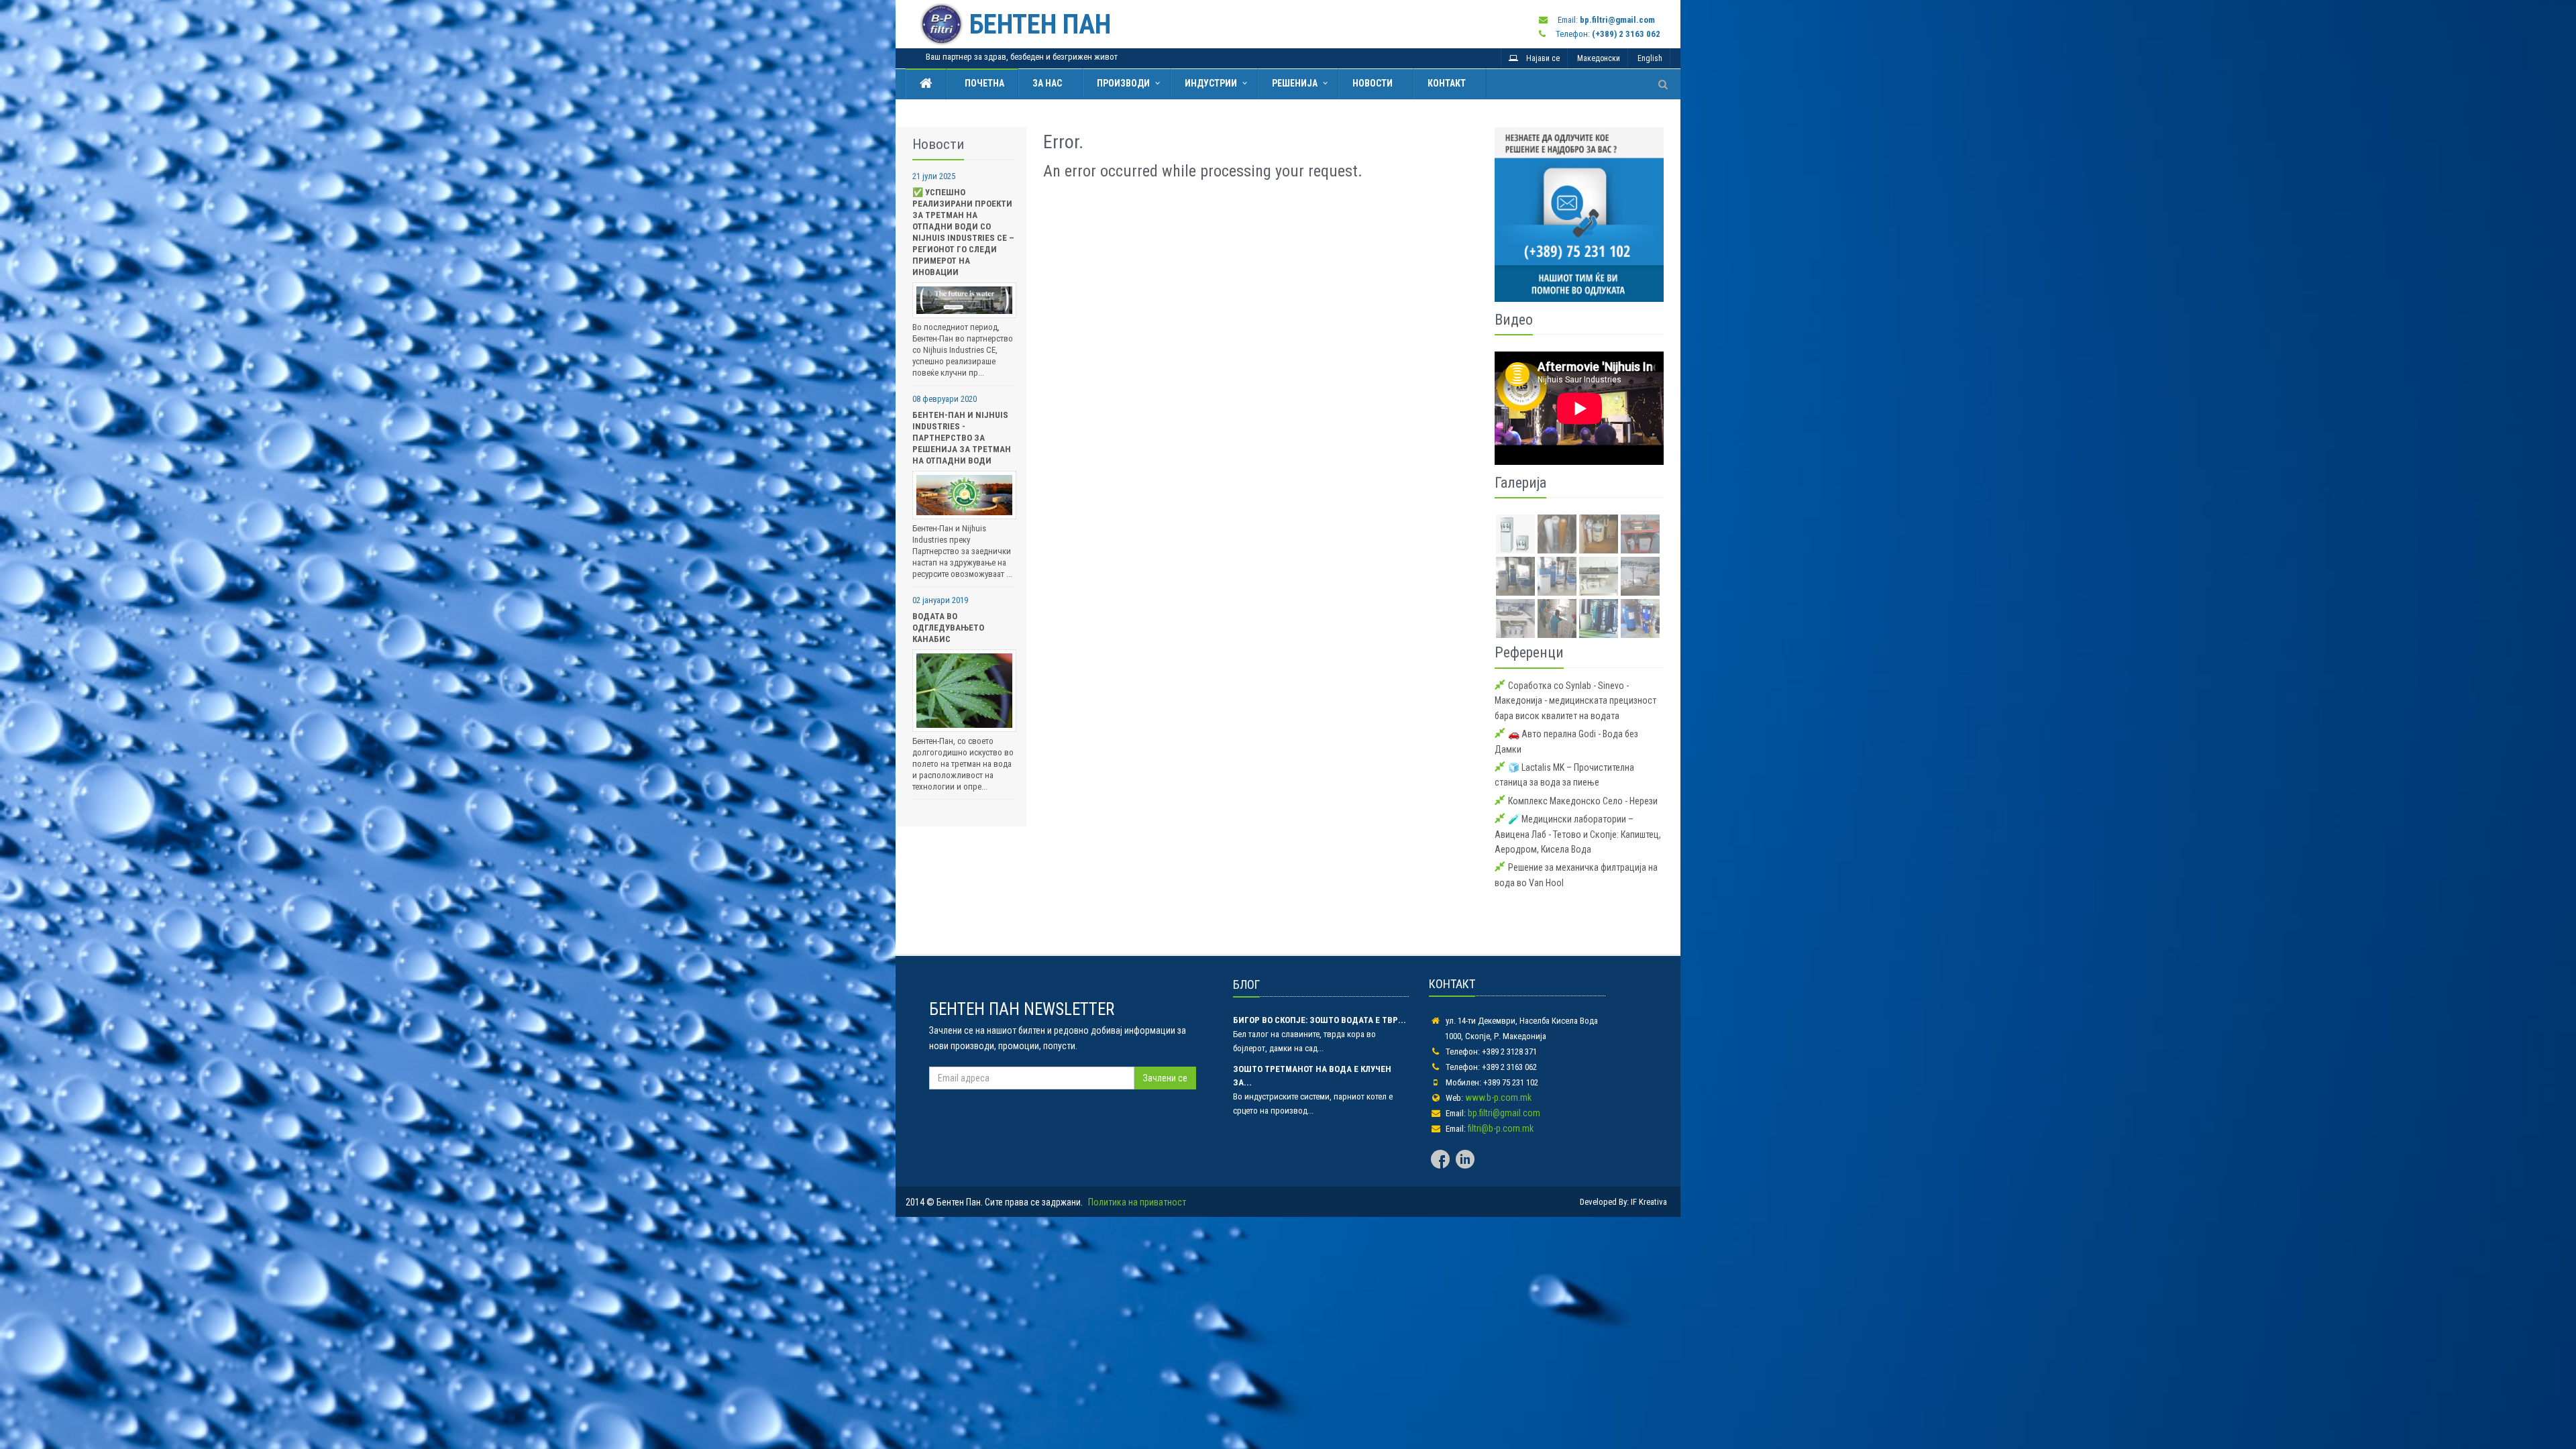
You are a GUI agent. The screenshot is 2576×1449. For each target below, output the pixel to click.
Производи (1123, 83)
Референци (1529, 652)
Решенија (1295, 83)
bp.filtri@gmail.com (1504, 1113)
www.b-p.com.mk (1498, 1097)
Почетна (982, 83)
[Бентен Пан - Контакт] (1579, 214)
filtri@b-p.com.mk (1501, 1128)
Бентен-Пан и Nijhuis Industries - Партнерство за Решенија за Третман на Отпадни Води (962, 438)
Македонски (1599, 58)
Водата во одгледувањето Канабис (948, 628)
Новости (1373, 83)
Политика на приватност (1137, 1202)
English (1650, 58)
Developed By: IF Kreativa (1623, 1202)
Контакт (1447, 83)
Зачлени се (1165, 1078)
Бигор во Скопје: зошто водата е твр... (1320, 1020)
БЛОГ (1246, 984)
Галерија (1520, 483)
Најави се (1539, 58)
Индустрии (1211, 83)
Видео (1514, 320)
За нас (1047, 83)
